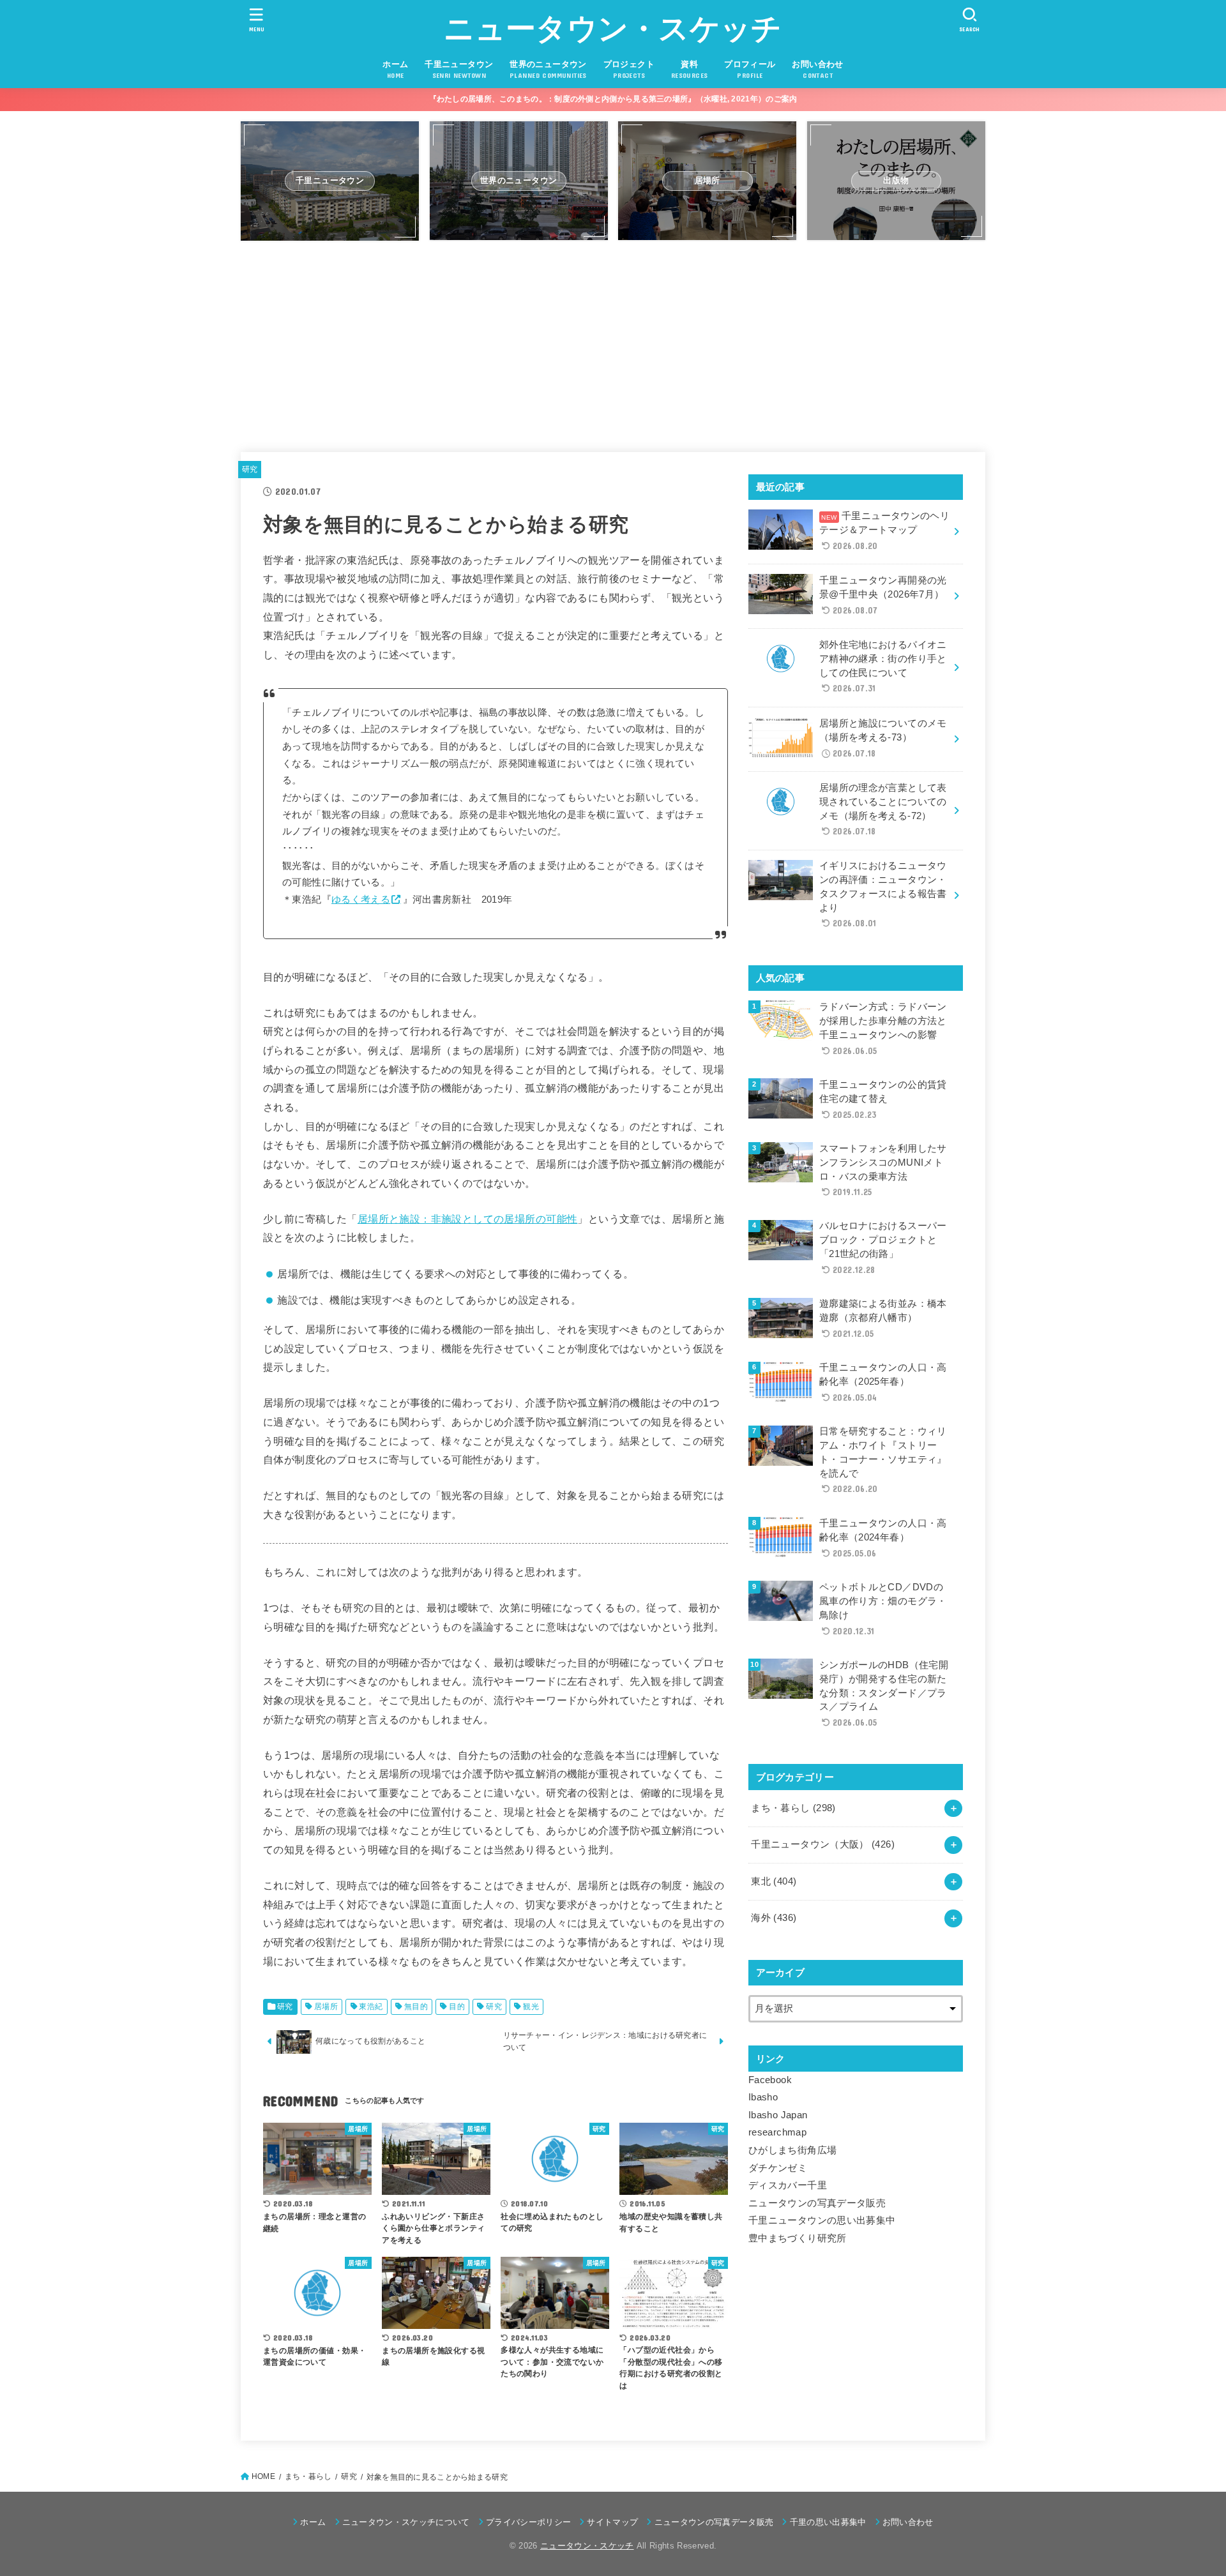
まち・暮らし (793, 1808)
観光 (531, 2007)
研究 (250, 469)
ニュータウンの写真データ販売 (817, 2203)
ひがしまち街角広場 (792, 2150)
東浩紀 (371, 2007)
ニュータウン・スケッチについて (406, 2522)
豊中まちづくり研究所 (798, 2238)
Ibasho (763, 2097)
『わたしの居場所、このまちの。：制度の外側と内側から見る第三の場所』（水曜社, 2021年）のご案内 (613, 99)
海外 (774, 1918)
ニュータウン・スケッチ (613, 28)
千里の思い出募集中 (828, 2522)
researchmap (777, 2132)
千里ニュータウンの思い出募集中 (822, 2220)
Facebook (770, 2080)
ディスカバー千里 (788, 2185)
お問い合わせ (908, 2522)
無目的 (416, 2007)
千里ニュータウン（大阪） (823, 1844)
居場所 (326, 2007)
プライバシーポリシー (528, 2522)
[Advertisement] (613, 340)
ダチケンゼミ (778, 2168)
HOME (263, 2476)
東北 (774, 1881)
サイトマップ (612, 2522)
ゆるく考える (361, 900)
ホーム (313, 2522)
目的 (457, 2007)
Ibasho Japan (778, 2115)
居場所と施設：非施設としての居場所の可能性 (468, 1219)
